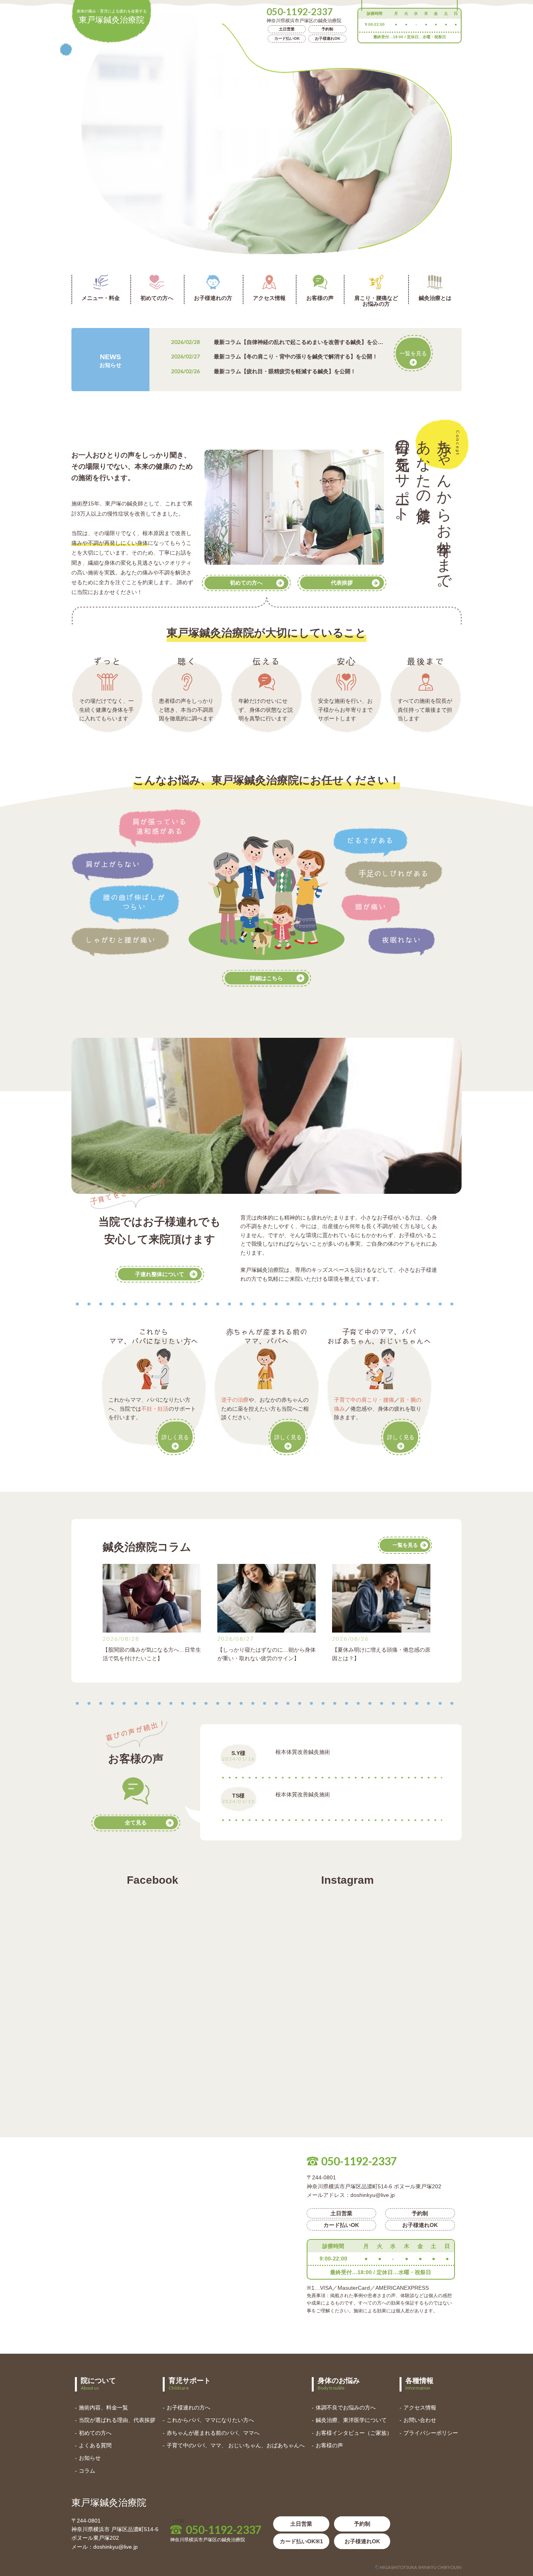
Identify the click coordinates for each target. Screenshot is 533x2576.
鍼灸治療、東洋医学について (351, 2420)
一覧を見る (413, 353)
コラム (87, 2471)
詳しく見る (175, 1437)
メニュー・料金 (101, 298)
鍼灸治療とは (435, 298)
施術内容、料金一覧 (103, 2408)
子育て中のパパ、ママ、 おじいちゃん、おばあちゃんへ (236, 2445)
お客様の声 (320, 298)
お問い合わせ (420, 2420)
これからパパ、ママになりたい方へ (210, 2420)
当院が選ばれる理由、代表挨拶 (117, 2420)
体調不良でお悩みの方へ (346, 2408)
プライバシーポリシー (431, 2433)
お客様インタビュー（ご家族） (354, 2433)
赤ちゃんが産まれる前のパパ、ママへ (213, 2433)
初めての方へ (157, 298)
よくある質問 (95, 2445)
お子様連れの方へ (188, 2408)
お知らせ (90, 2458)
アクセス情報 (269, 298)
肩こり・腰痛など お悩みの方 (376, 301)
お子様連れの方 (213, 298)
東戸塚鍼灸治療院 (112, 17)
